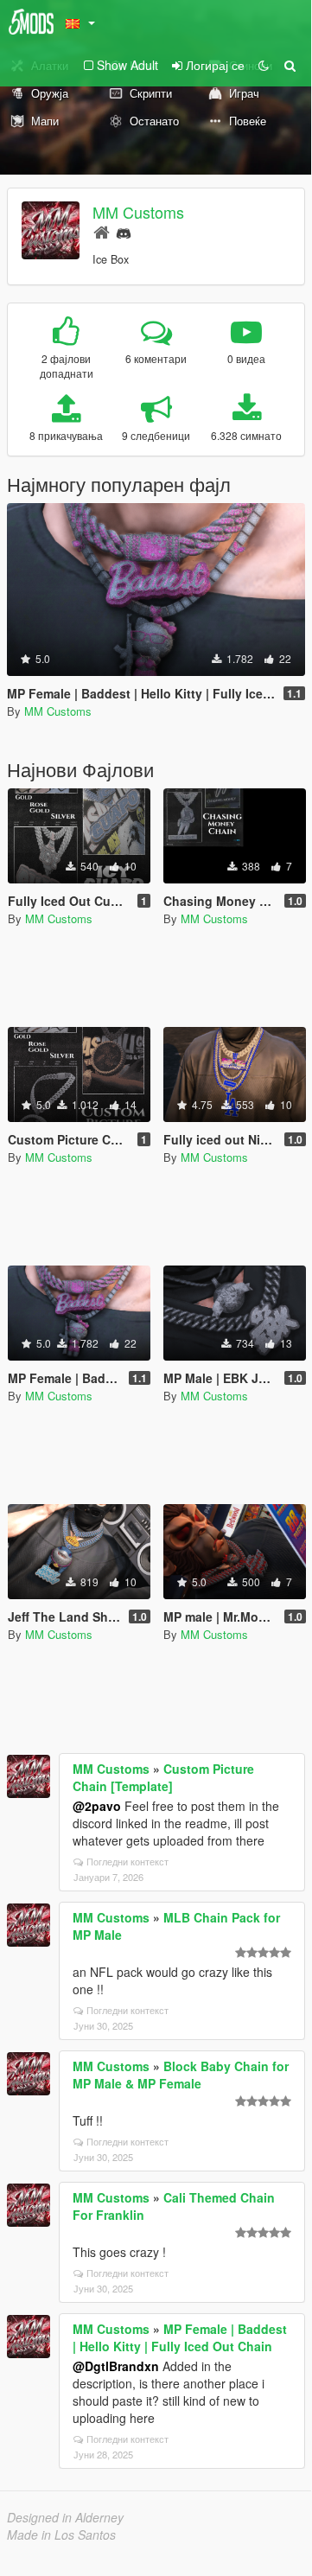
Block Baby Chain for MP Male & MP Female (181, 2075)
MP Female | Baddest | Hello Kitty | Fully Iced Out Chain (180, 2337)
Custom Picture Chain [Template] (163, 1777)
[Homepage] (102, 231)
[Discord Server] (124, 231)
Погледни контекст (127, 1861)
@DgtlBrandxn (116, 2366)
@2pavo (97, 1806)
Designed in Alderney (65, 2517)
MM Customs (138, 212)
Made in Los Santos (61, 2535)
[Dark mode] (264, 65)
